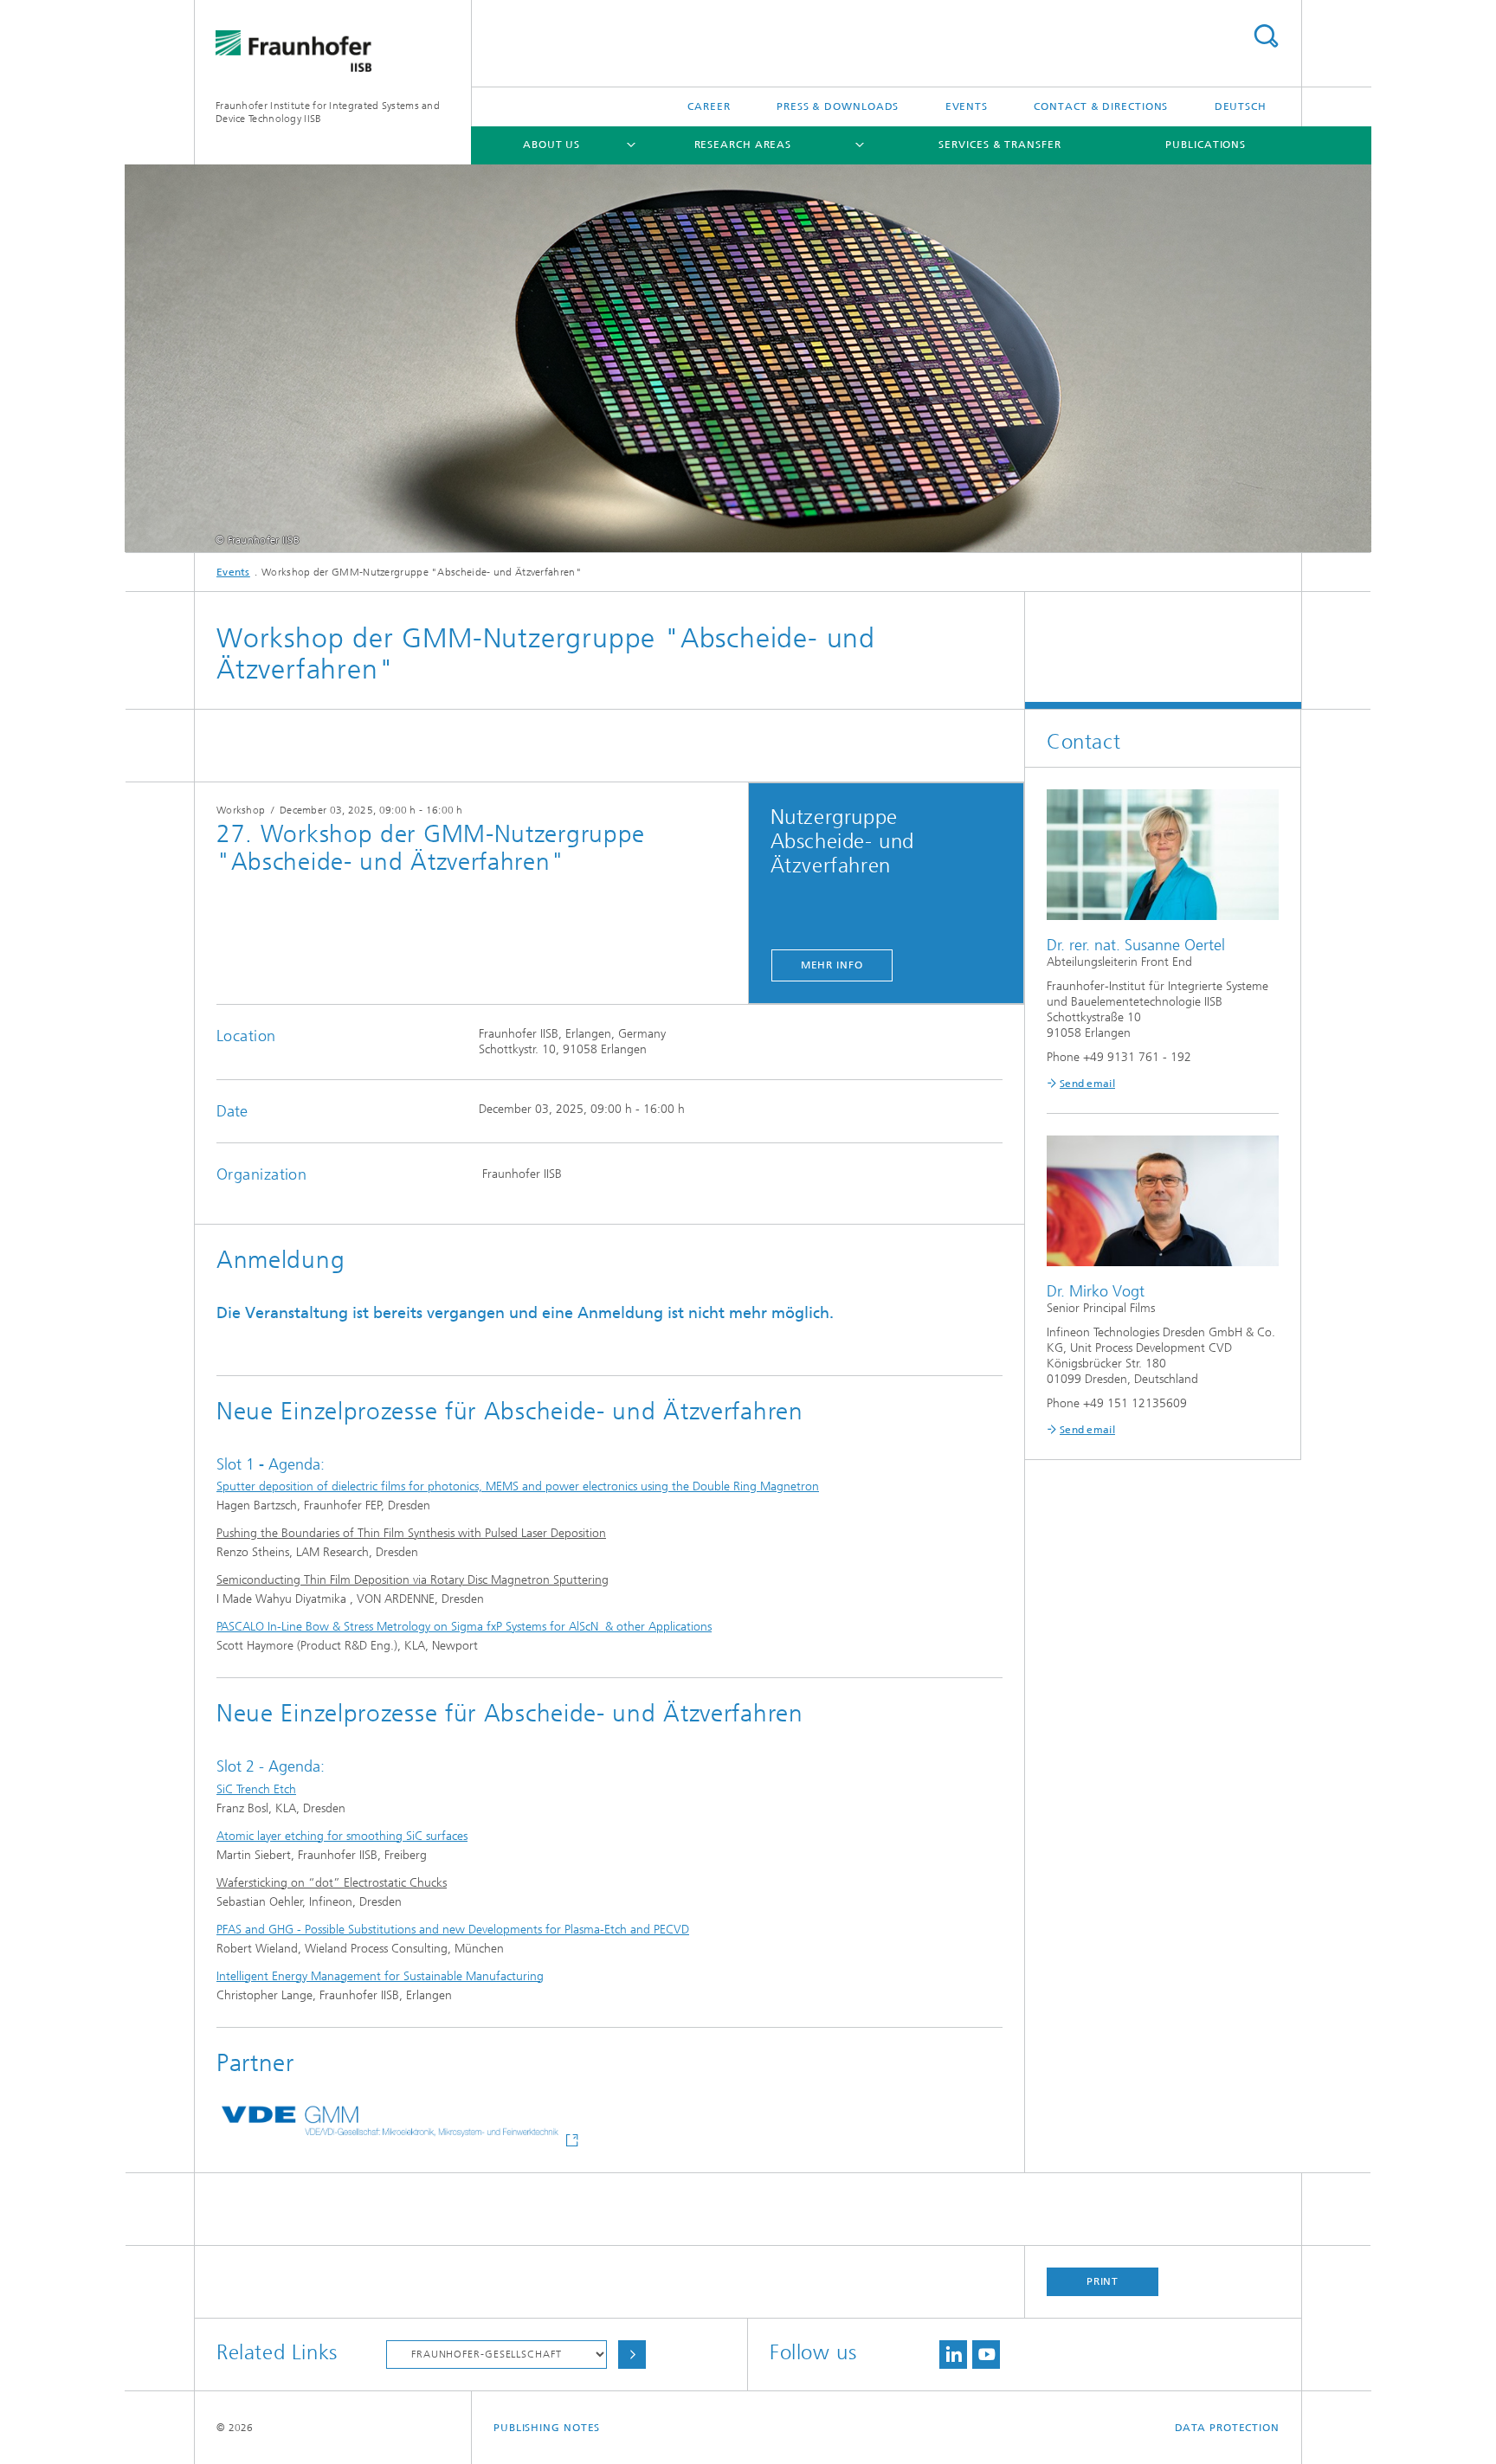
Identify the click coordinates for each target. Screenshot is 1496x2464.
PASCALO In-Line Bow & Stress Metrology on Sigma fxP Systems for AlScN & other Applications (464, 1627)
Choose (632, 2355)
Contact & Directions (1101, 106)
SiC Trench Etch (256, 1789)
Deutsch (1241, 106)
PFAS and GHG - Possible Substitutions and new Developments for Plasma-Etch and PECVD (453, 1930)
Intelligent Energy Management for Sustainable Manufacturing (380, 1976)
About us (551, 145)
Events (967, 106)
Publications (1206, 145)
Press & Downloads (838, 106)
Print (1103, 2281)
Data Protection (1228, 2428)
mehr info (832, 965)
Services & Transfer (999, 145)
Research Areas (743, 145)
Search (1266, 36)
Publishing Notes (547, 2428)
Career (709, 106)
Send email (1087, 1084)
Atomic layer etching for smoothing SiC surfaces (342, 1836)
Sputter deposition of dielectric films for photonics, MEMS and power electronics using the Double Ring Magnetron (518, 1486)
